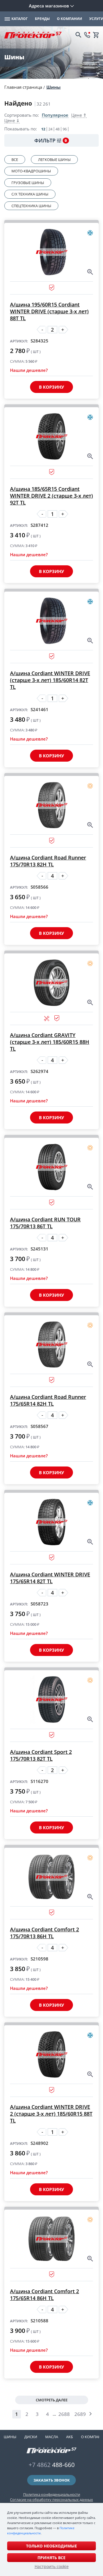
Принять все (51, 2558)
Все (15, 160)
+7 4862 (52, 2465)
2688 (64, 2414)
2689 (80, 2414)
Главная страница (23, 87)
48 (58, 129)
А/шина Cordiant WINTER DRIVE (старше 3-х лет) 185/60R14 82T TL (50, 680)
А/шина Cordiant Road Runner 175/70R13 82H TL (48, 861)
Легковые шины (54, 160)
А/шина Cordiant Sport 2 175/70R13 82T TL (41, 1755)
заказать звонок (52, 2480)
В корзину (51, 387)
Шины (54, 87)
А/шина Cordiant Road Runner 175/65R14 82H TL (48, 1400)
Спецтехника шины (31, 206)
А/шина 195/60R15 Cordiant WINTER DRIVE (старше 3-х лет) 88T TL (49, 311)
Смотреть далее (52, 2400)
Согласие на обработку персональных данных (51, 2500)
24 (50, 129)
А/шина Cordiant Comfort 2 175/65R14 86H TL (44, 2295)
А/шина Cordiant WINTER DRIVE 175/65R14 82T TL (50, 1578)
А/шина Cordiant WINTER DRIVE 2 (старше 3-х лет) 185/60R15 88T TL (51, 2114)
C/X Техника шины (30, 194)
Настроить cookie (52, 2567)
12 (43, 129)
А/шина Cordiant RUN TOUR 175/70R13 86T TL (45, 1223)
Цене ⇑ (79, 115)
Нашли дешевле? (29, 370)
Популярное (55, 115)
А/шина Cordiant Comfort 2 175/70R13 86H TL (44, 1933)
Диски (31, 2437)
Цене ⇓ (12, 121)
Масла (52, 2437)
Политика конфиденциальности (52, 2494)
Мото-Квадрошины (31, 171)
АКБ (70, 2437)
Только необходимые (51, 2546)
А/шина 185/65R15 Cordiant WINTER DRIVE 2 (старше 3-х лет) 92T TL (51, 496)
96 (65, 129)
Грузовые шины (28, 183)
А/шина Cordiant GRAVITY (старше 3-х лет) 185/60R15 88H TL (50, 1042)
